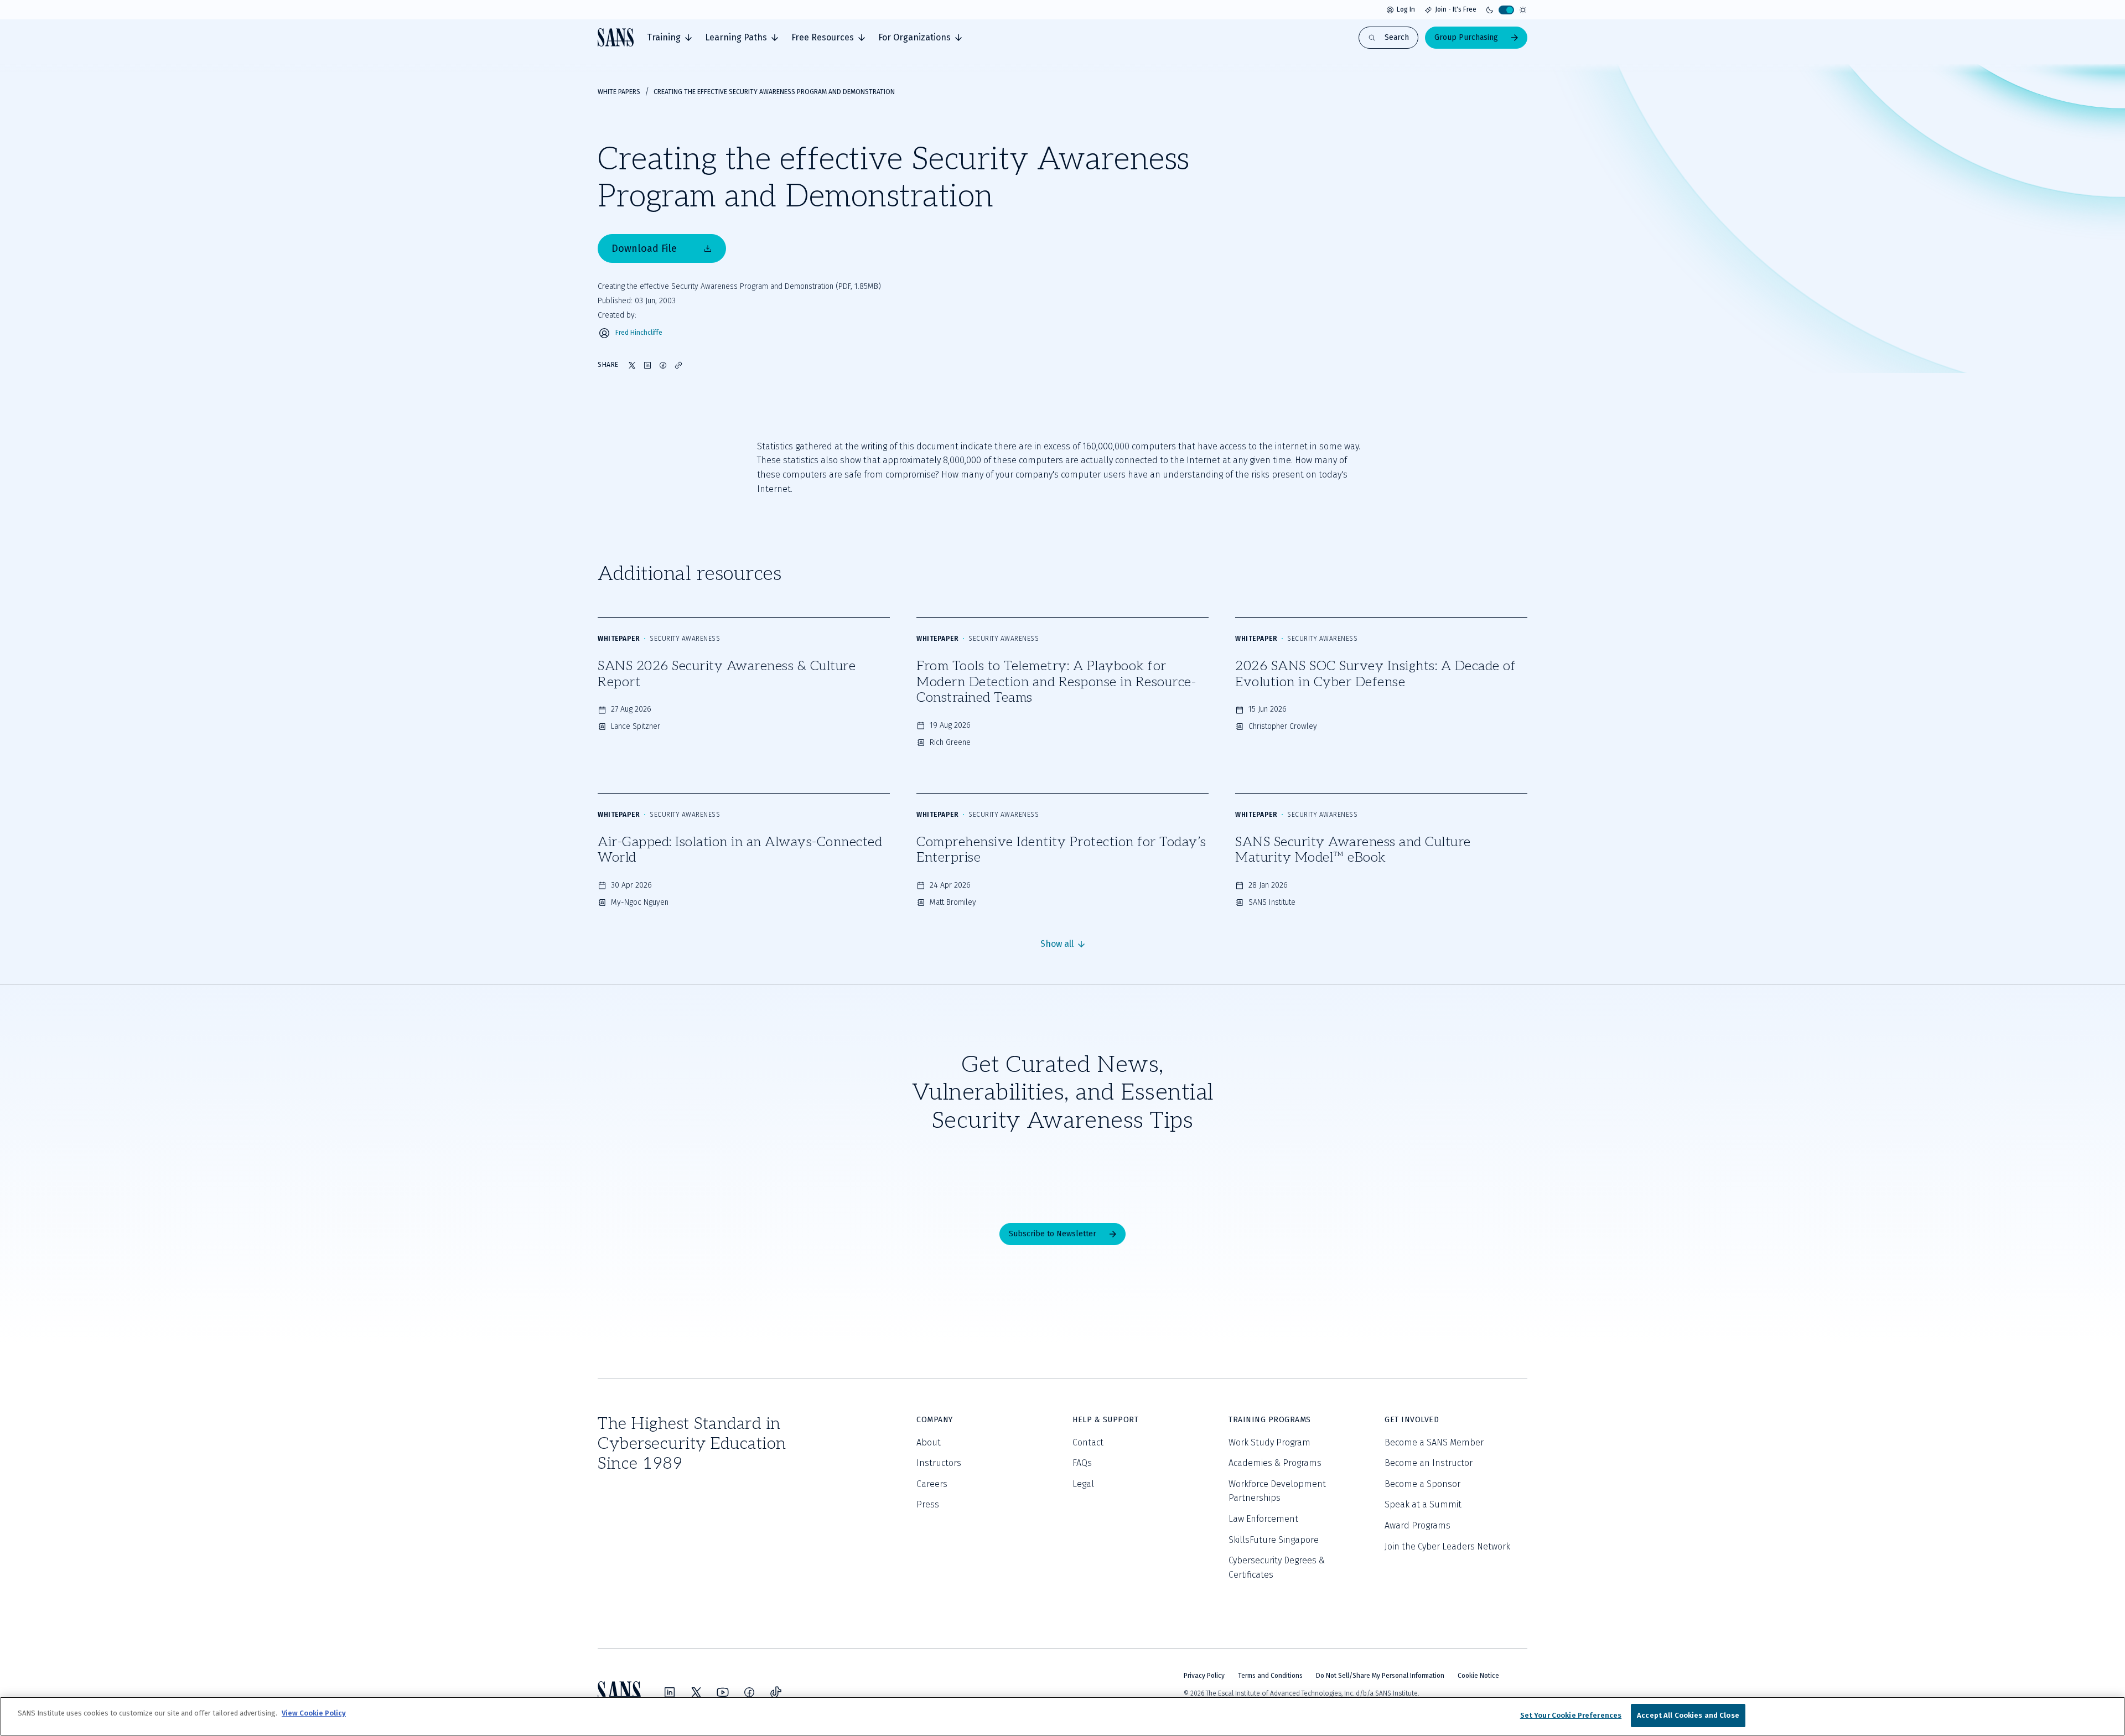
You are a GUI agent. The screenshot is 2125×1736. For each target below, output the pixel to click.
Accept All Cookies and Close (1688, 1715)
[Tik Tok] (776, 1692)
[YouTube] (723, 1692)
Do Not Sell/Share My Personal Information (1380, 1676)
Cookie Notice (1478, 1676)
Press (928, 1504)
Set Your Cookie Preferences (1571, 1715)
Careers (932, 1484)
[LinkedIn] (670, 1692)
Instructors (939, 1463)
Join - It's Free (1456, 9)
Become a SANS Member (1434, 1442)
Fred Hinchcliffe (639, 333)
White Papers (619, 92)
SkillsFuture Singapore (1274, 1540)
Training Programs (1270, 1420)
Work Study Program (1269, 1442)
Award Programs (1417, 1525)
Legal (1083, 1484)
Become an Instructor (1429, 1463)
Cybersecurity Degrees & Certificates (1277, 1567)
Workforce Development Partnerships (1277, 1491)
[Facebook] (749, 1692)
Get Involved (1412, 1420)
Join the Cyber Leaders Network (1447, 1546)
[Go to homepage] (616, 37)
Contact (1088, 1442)
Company (935, 1420)
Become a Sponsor (1422, 1484)
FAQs (1082, 1463)
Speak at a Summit (1423, 1504)
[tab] (669, 38)
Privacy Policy (1204, 1676)
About (929, 1442)
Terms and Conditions (1270, 1676)
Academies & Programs (1275, 1463)
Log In (1406, 9)
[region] (1062, 1716)
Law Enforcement (1263, 1519)
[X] (696, 1692)
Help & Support (1105, 1420)
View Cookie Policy (314, 1713)
